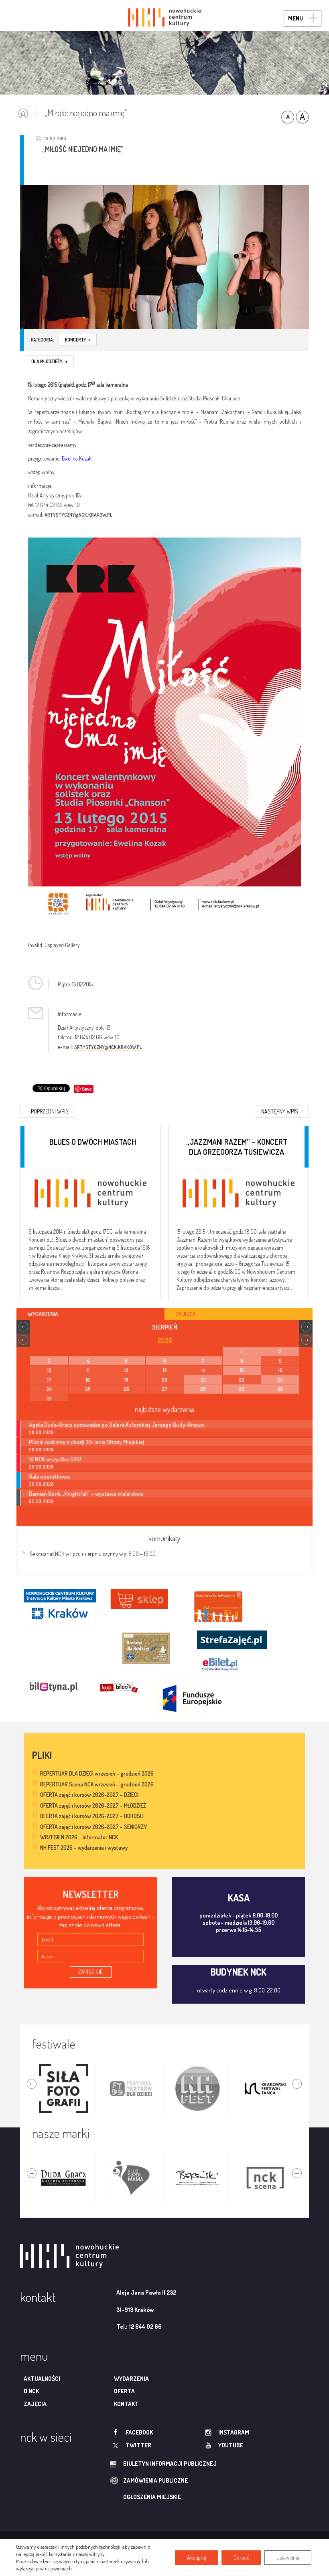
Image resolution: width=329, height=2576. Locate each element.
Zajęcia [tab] (186, 1314)
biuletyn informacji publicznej (170, 2464)
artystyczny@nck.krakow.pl (78, 515)
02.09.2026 (41, 1501)
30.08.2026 (41, 1484)
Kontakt (126, 2404)
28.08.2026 (41, 1432)
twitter (138, 2445)
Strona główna (29, 112)
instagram (234, 2432)
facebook (139, 2432)
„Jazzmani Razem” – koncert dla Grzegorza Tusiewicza (237, 1146)
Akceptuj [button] (197, 2557)
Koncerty (78, 340)
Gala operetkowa (49, 1476)
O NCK (31, 2391)
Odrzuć (241, 2557)
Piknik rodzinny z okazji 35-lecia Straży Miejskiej (86, 1442)
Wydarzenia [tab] (43, 1314)
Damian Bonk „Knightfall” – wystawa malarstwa (86, 1493)
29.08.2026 (41, 1467)
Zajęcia (35, 2404)
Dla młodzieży (49, 361)
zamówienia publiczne (155, 2480)
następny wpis (282, 1111)
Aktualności (42, 2379)
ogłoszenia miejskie (152, 2497)
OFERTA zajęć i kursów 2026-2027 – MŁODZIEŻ (93, 1805)
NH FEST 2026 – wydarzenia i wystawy (84, 1848)
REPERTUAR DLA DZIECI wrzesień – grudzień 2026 (97, 1773)
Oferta (124, 2391)
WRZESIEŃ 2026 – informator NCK (79, 1837)
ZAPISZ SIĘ (91, 1972)
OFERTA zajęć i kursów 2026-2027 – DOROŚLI (92, 1816)
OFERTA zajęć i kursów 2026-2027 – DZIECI (89, 1795)
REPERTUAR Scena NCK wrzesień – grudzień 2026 (97, 1784)
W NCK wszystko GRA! (55, 1459)
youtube (231, 2445)
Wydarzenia (131, 2379)
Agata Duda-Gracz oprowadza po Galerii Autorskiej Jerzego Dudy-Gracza (116, 1424)
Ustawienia (288, 2557)
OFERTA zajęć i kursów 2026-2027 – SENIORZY (93, 1827)
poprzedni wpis (49, 1111)
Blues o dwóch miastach (93, 1142)
